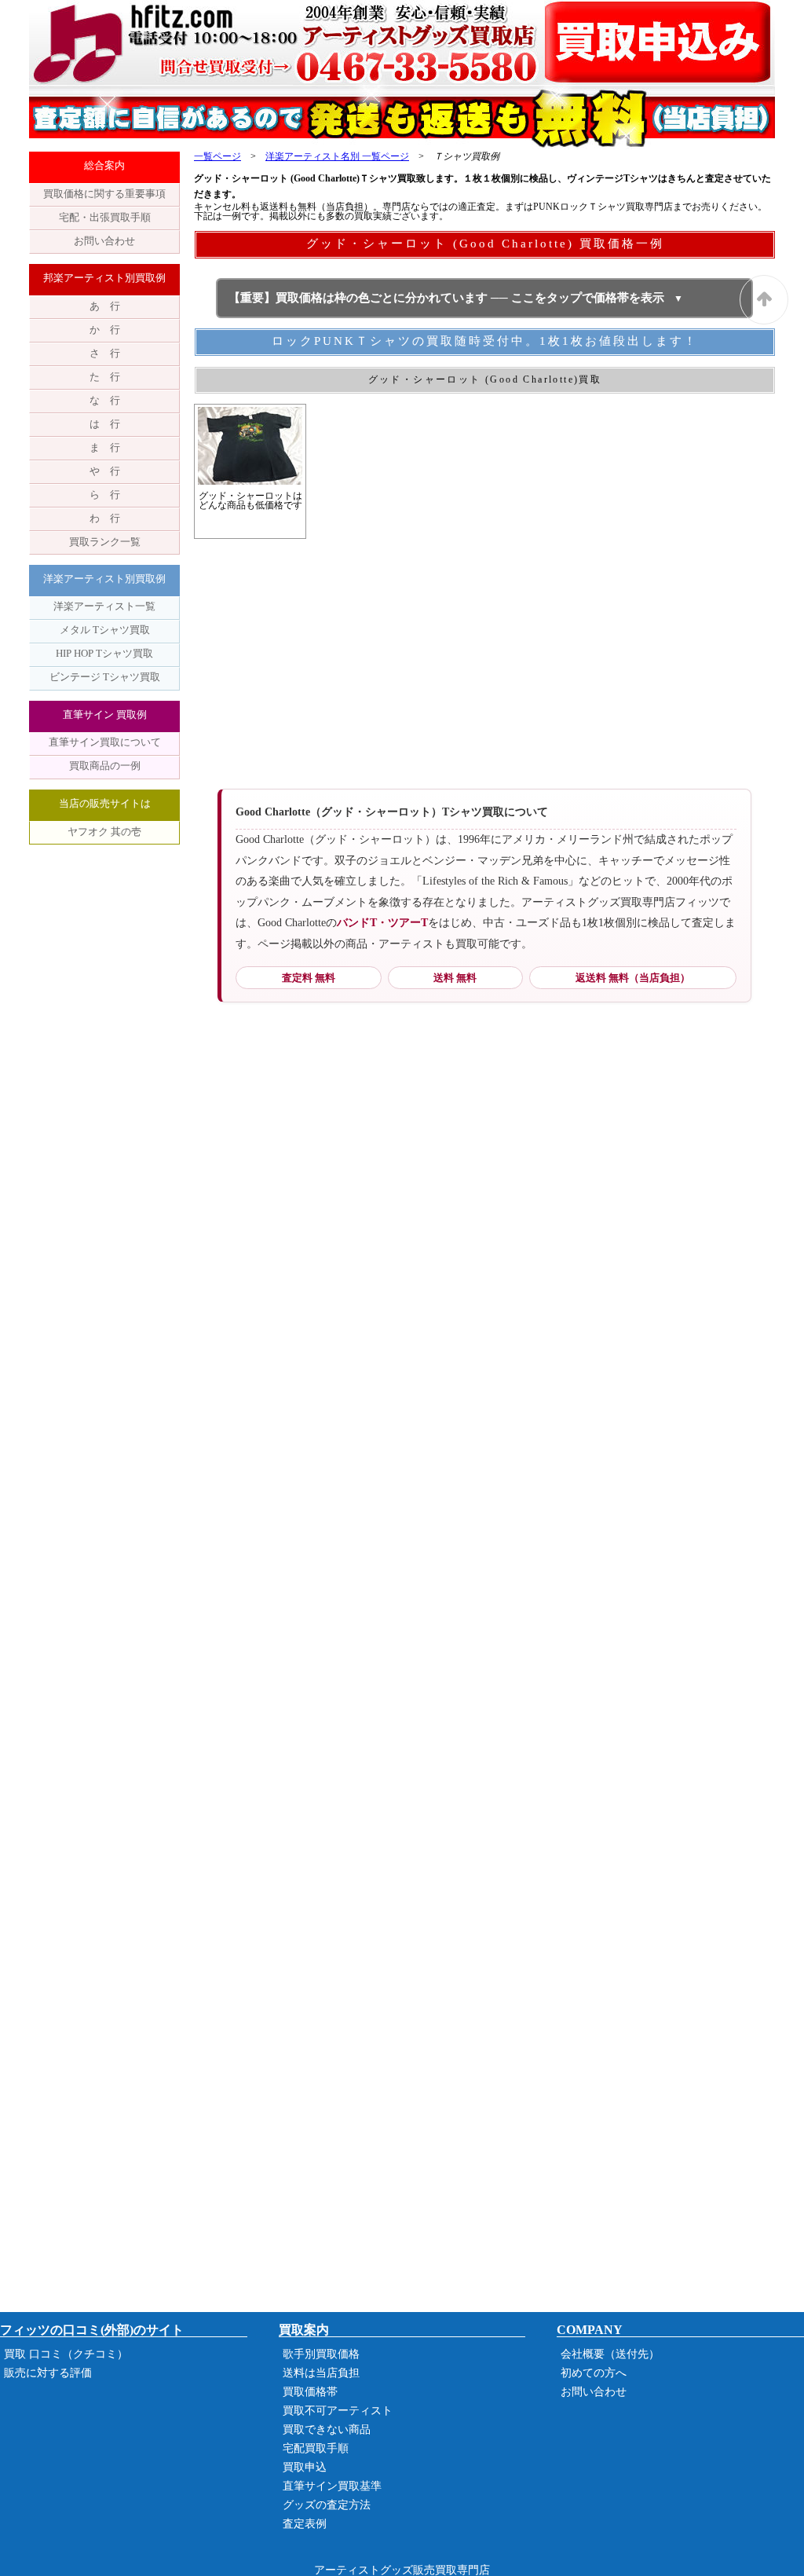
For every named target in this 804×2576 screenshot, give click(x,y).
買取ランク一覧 (105, 542)
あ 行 (105, 306)
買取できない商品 (327, 2429)
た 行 (105, 377)
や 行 (105, 471)
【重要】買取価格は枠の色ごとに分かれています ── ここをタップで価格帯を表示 (446, 298)
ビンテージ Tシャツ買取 (105, 677)
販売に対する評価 (48, 2373)
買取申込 (305, 2467)
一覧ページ (217, 156)
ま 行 (105, 447)
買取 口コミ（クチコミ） (66, 2354)
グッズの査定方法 (327, 2505)
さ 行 (105, 353)
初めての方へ (594, 2373)
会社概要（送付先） (610, 2354)
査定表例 (305, 2524)
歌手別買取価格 (321, 2354)
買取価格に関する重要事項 (104, 194)
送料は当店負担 (321, 2373)
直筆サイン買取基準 (332, 2486)
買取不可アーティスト (338, 2411)
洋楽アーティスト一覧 (104, 606)
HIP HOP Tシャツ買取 (104, 653)
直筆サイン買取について (105, 742)
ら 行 (105, 495)
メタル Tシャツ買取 (105, 630)
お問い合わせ (104, 241)
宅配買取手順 (316, 2448)
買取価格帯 (310, 2392)
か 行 (105, 330)
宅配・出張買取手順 (105, 217)
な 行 (105, 400)
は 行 (105, 424)
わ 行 (105, 518)
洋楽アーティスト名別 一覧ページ (337, 156)
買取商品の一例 (105, 766)
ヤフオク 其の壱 (104, 832)
